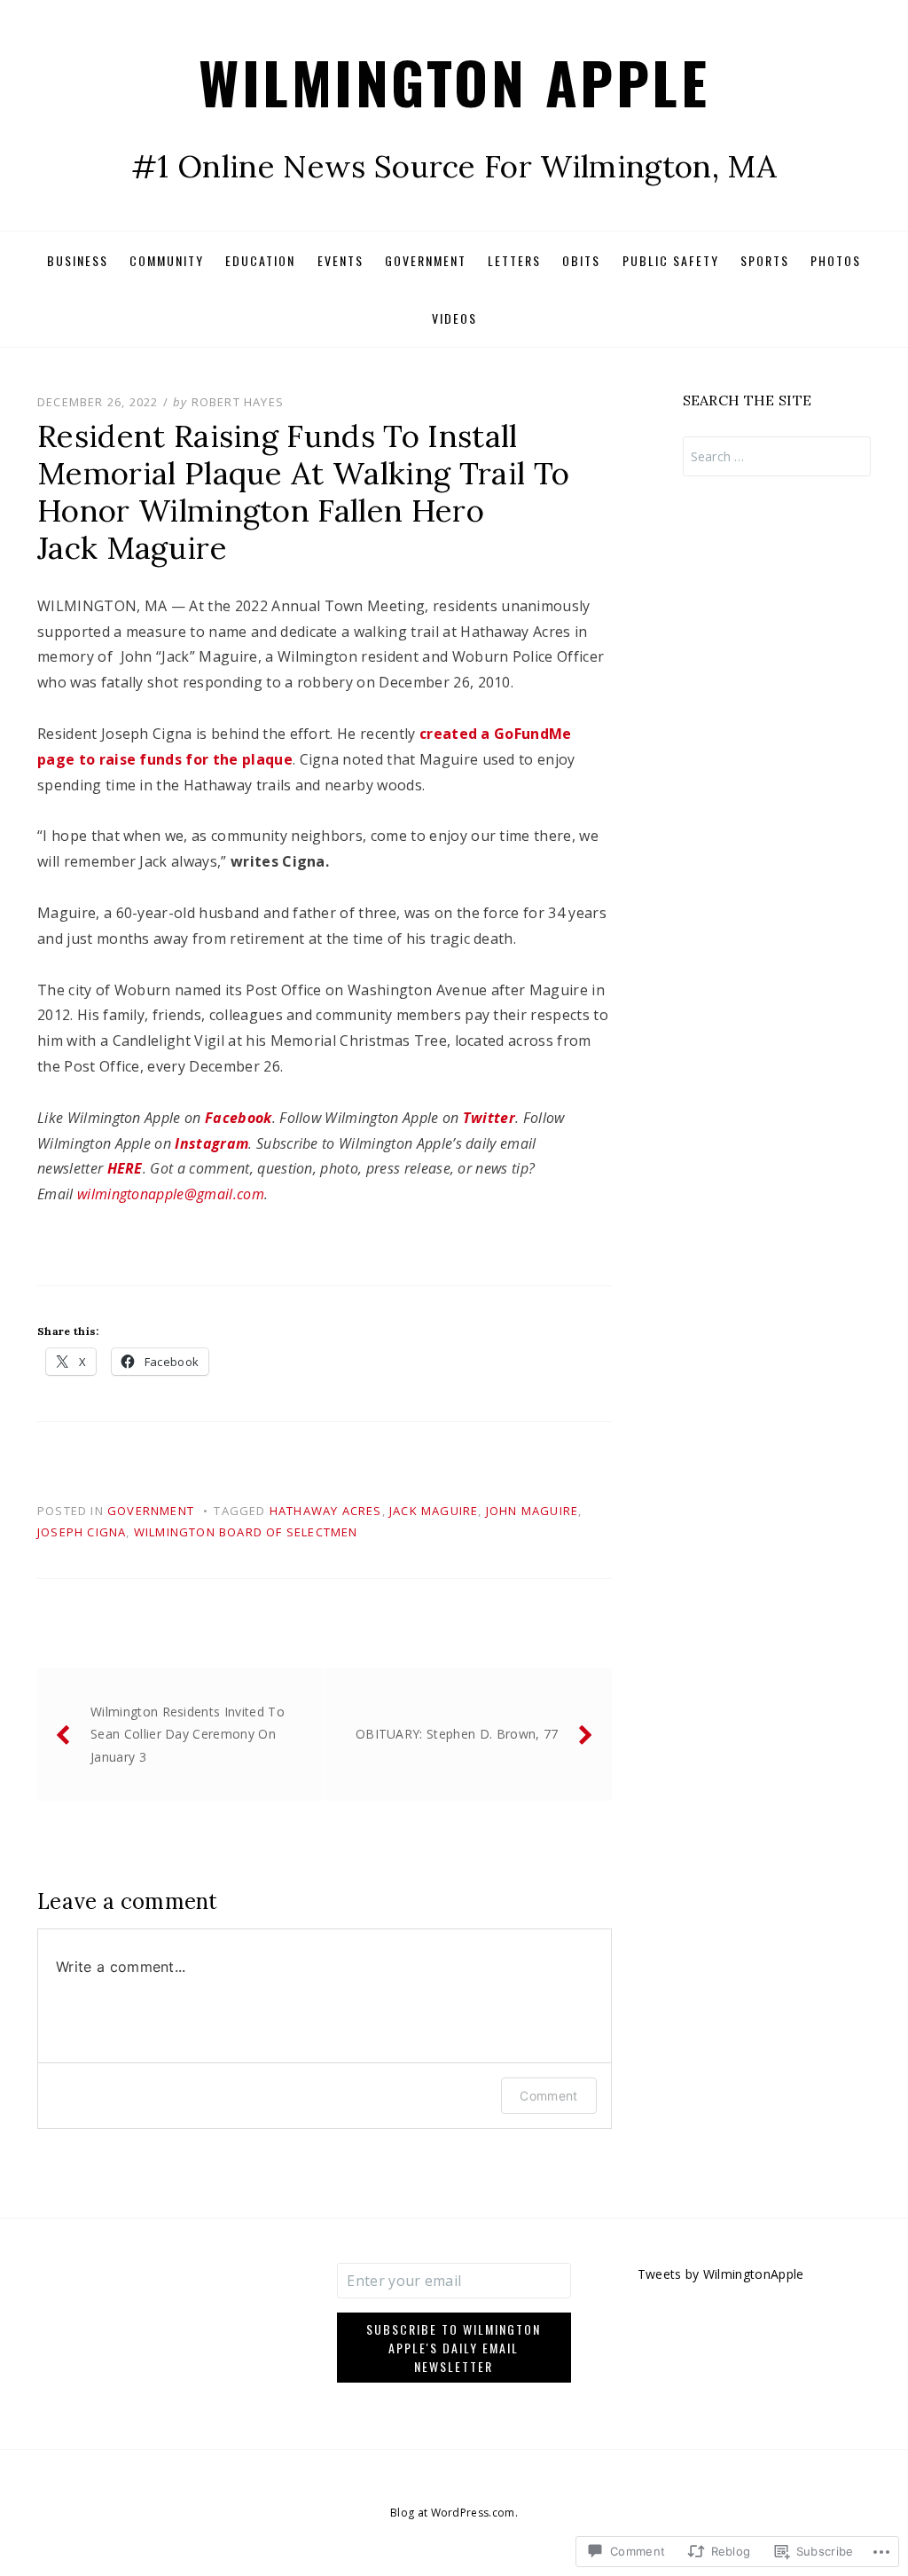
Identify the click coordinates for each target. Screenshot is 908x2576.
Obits (581, 260)
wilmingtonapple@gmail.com (171, 1194)
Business (78, 260)
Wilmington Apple (454, 81)
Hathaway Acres (326, 1511)
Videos (454, 318)
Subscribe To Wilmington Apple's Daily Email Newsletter (454, 2348)
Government (426, 260)
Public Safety (671, 260)
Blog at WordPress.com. (454, 2513)
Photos (836, 260)
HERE (125, 1168)
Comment (548, 2096)
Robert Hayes (238, 402)
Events (340, 260)
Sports (765, 260)
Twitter (489, 1118)
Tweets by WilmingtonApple (721, 2274)
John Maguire (532, 1511)
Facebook (239, 1118)
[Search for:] (777, 456)
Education (260, 260)
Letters (514, 260)
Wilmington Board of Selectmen (246, 1532)
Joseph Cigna (82, 1532)
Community (167, 260)
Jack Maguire (434, 1511)
